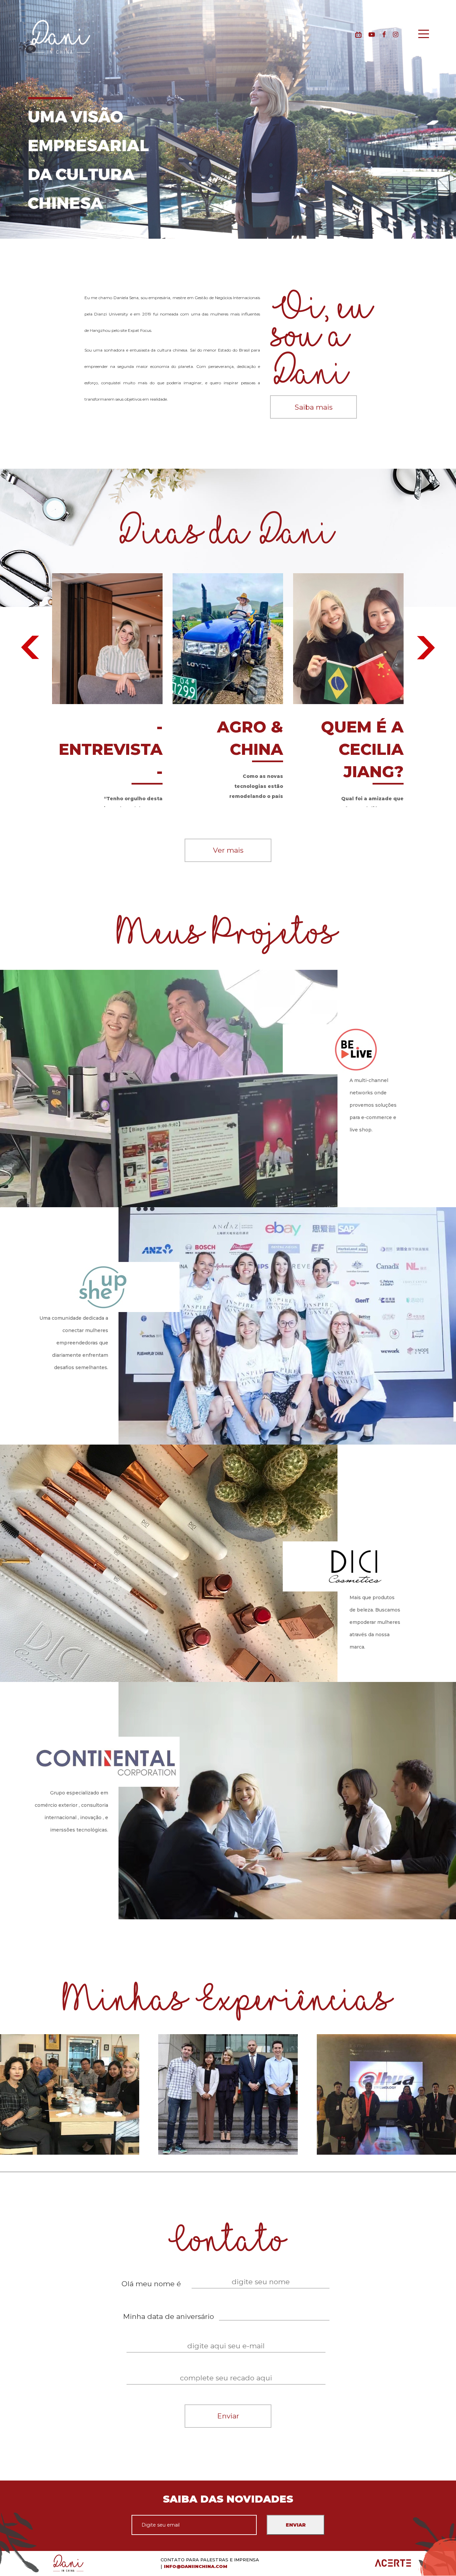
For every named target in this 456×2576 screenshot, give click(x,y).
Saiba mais (314, 407)
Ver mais (228, 850)
